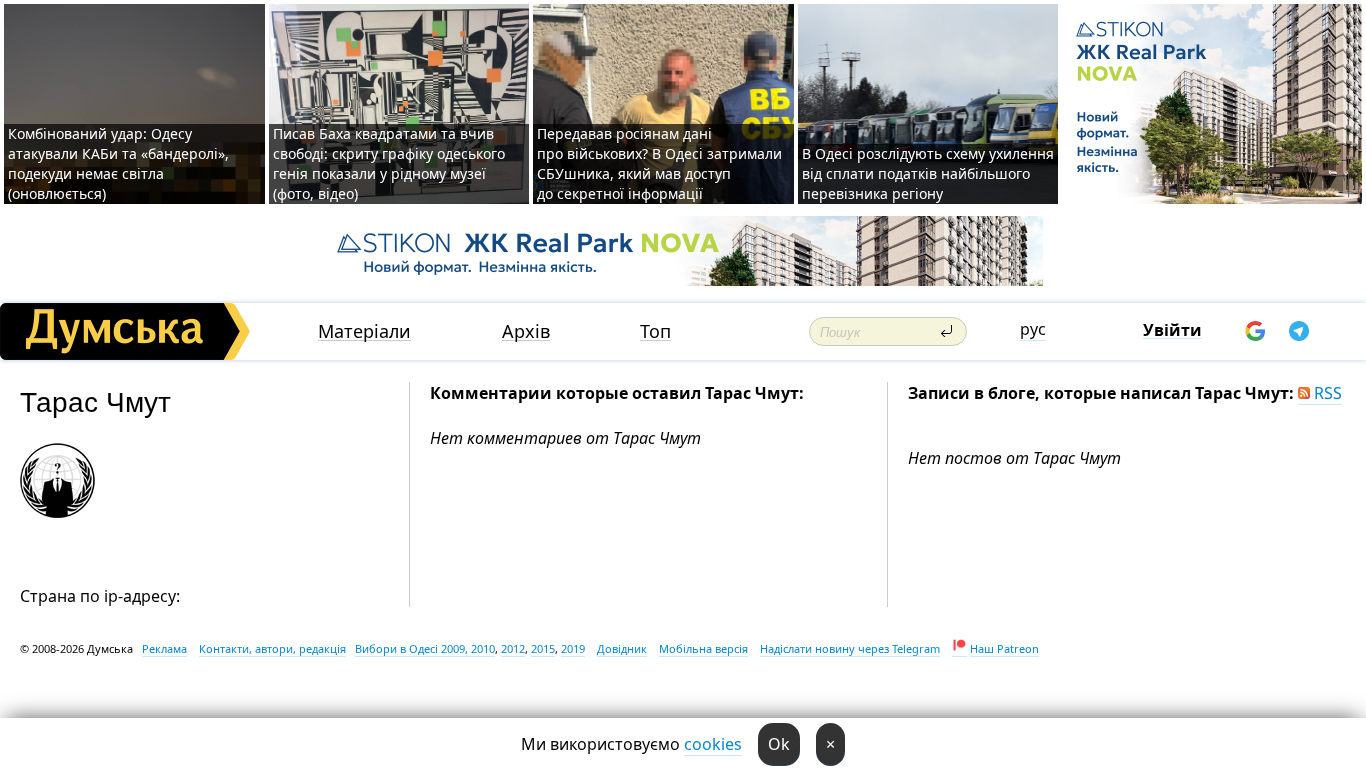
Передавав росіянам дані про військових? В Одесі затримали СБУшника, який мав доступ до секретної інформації (659, 163)
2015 (543, 648)
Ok (779, 744)
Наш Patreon (1004, 648)
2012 (513, 648)
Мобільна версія (703, 648)
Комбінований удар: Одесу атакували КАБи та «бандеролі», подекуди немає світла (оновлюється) (118, 163)
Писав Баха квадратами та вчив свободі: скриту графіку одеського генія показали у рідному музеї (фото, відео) (389, 163)
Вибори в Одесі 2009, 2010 (425, 648)
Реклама (164, 648)
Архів (526, 331)
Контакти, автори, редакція (272, 648)
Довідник (622, 648)
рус (1033, 329)
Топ (655, 331)
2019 (573, 648)
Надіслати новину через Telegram (850, 648)
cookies (713, 744)
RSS (1326, 393)
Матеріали (364, 331)
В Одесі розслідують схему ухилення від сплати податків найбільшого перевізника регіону (928, 173)
